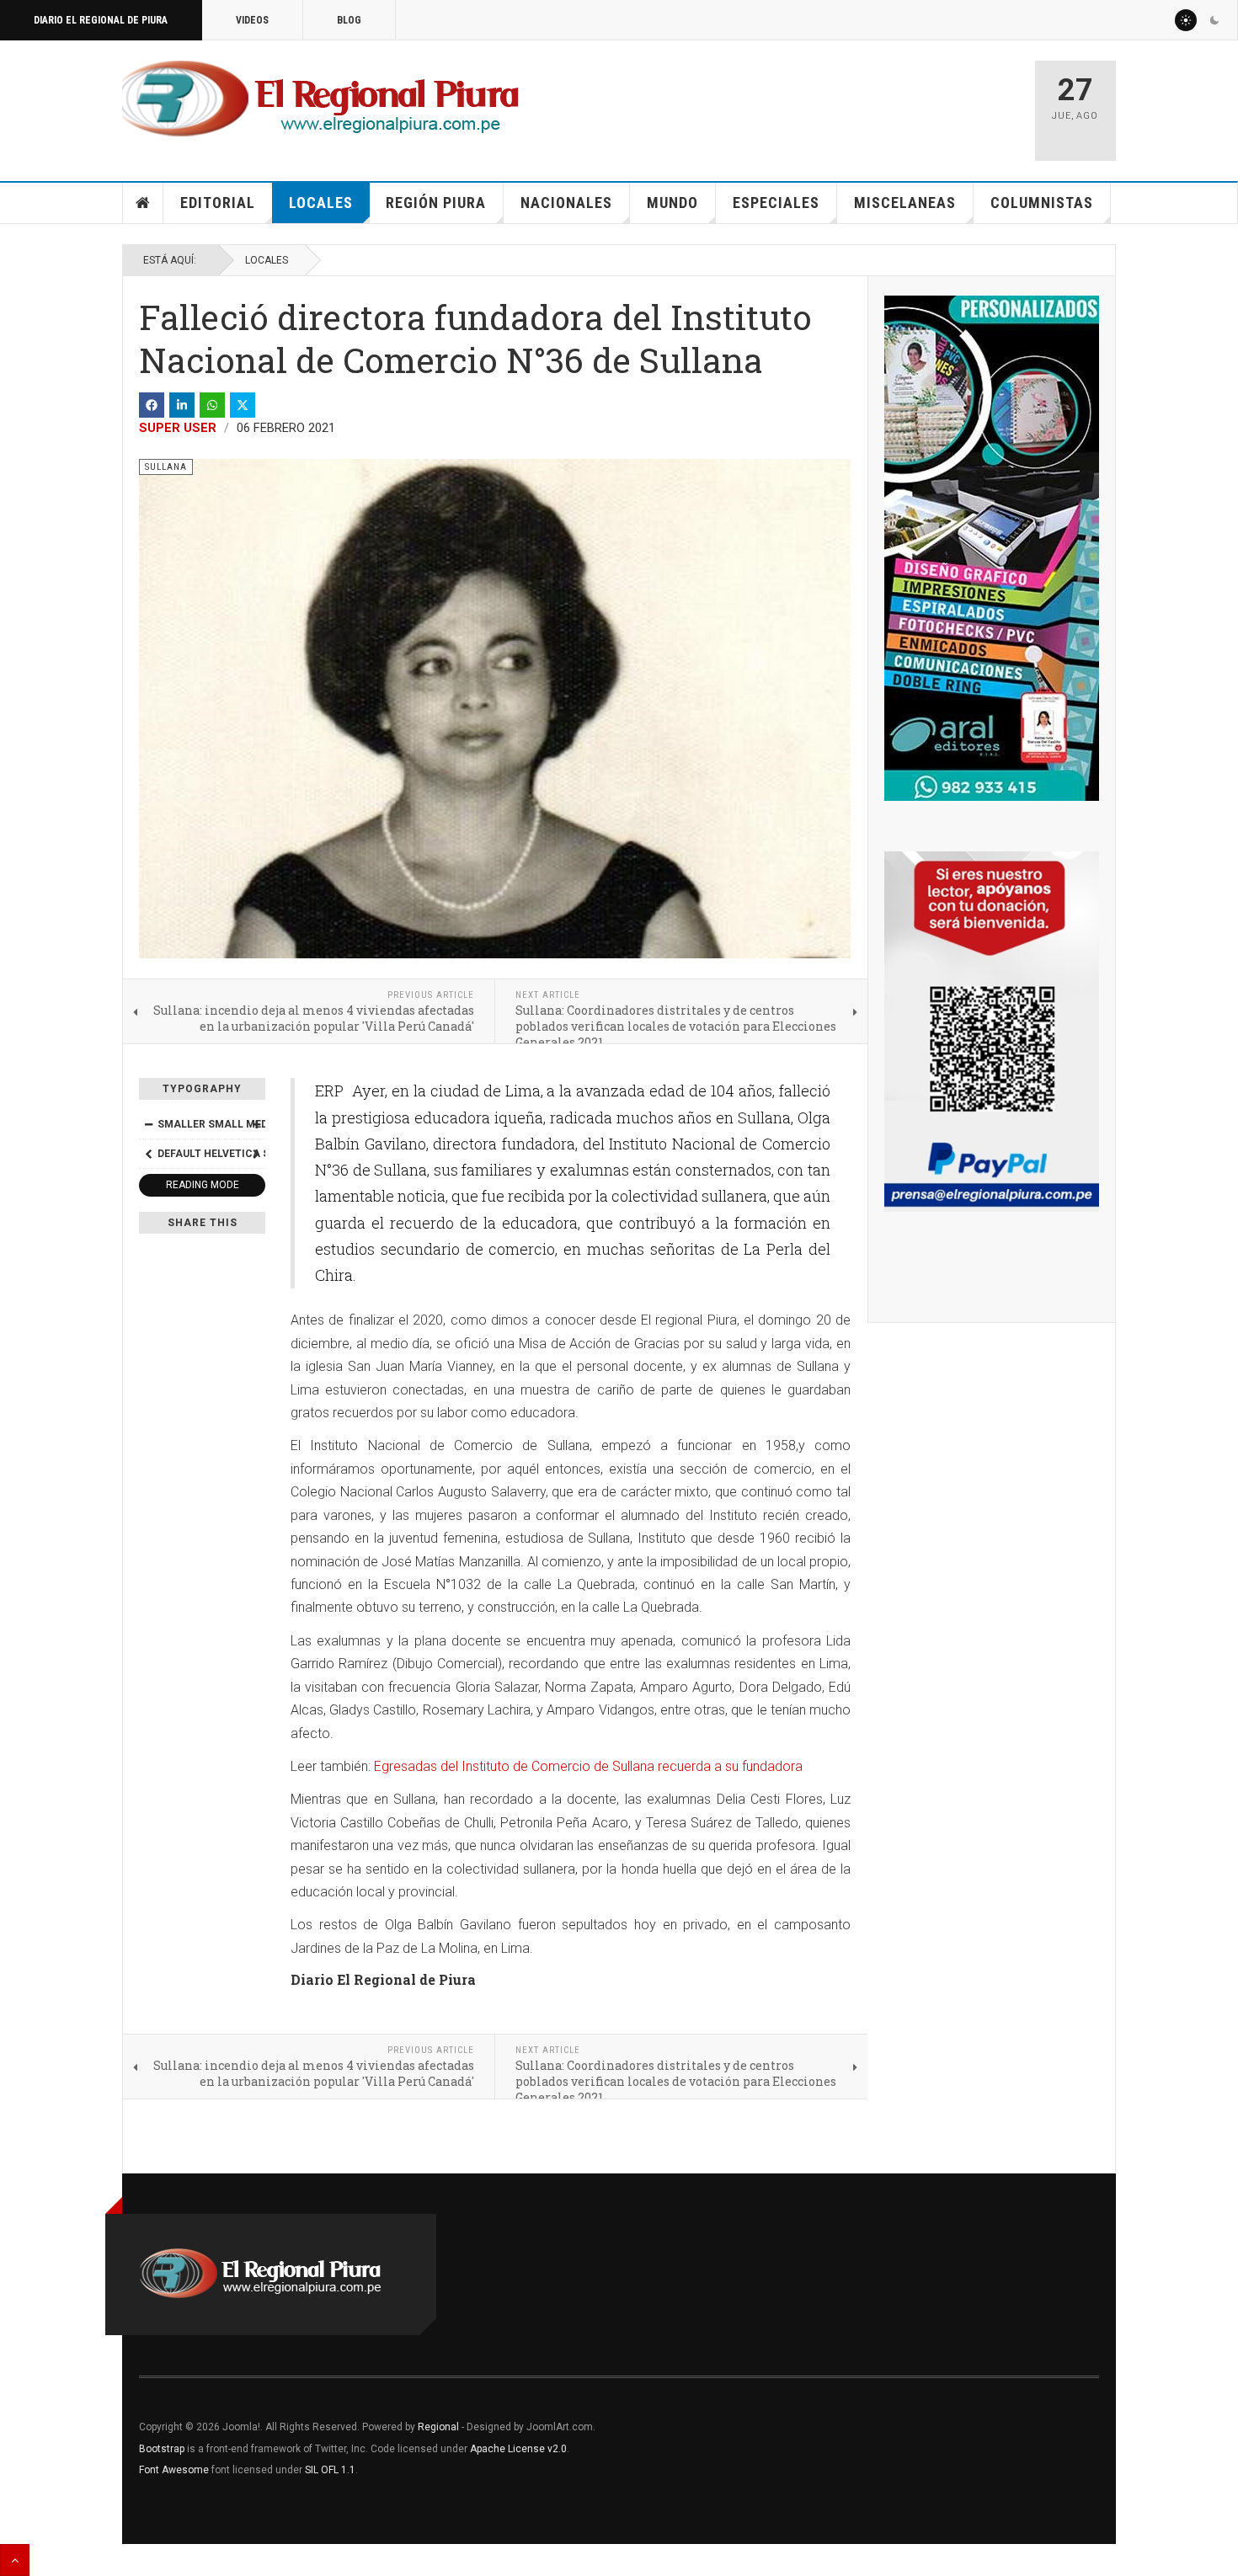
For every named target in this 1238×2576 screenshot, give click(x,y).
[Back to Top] (15, 2560)
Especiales (776, 203)
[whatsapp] (212, 405)
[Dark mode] (1214, 20)
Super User (178, 428)
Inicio (143, 203)
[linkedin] (182, 405)
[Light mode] (1186, 20)
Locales (321, 203)
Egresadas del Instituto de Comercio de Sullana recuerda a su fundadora (587, 1766)
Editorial (218, 203)
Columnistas (1042, 203)
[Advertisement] (823, 103)
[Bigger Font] (256, 1124)
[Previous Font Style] (148, 1154)
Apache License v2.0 (518, 2449)
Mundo (672, 203)
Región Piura (436, 203)
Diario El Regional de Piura (101, 20)
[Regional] (320, 99)
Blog (349, 20)
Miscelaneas (905, 203)
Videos (252, 20)
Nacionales (566, 203)
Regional (438, 2427)
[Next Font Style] (256, 1154)
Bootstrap (162, 2449)
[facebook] (152, 405)
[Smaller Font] (148, 1124)
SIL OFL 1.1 (330, 2470)
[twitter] (243, 405)
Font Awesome (174, 2470)
